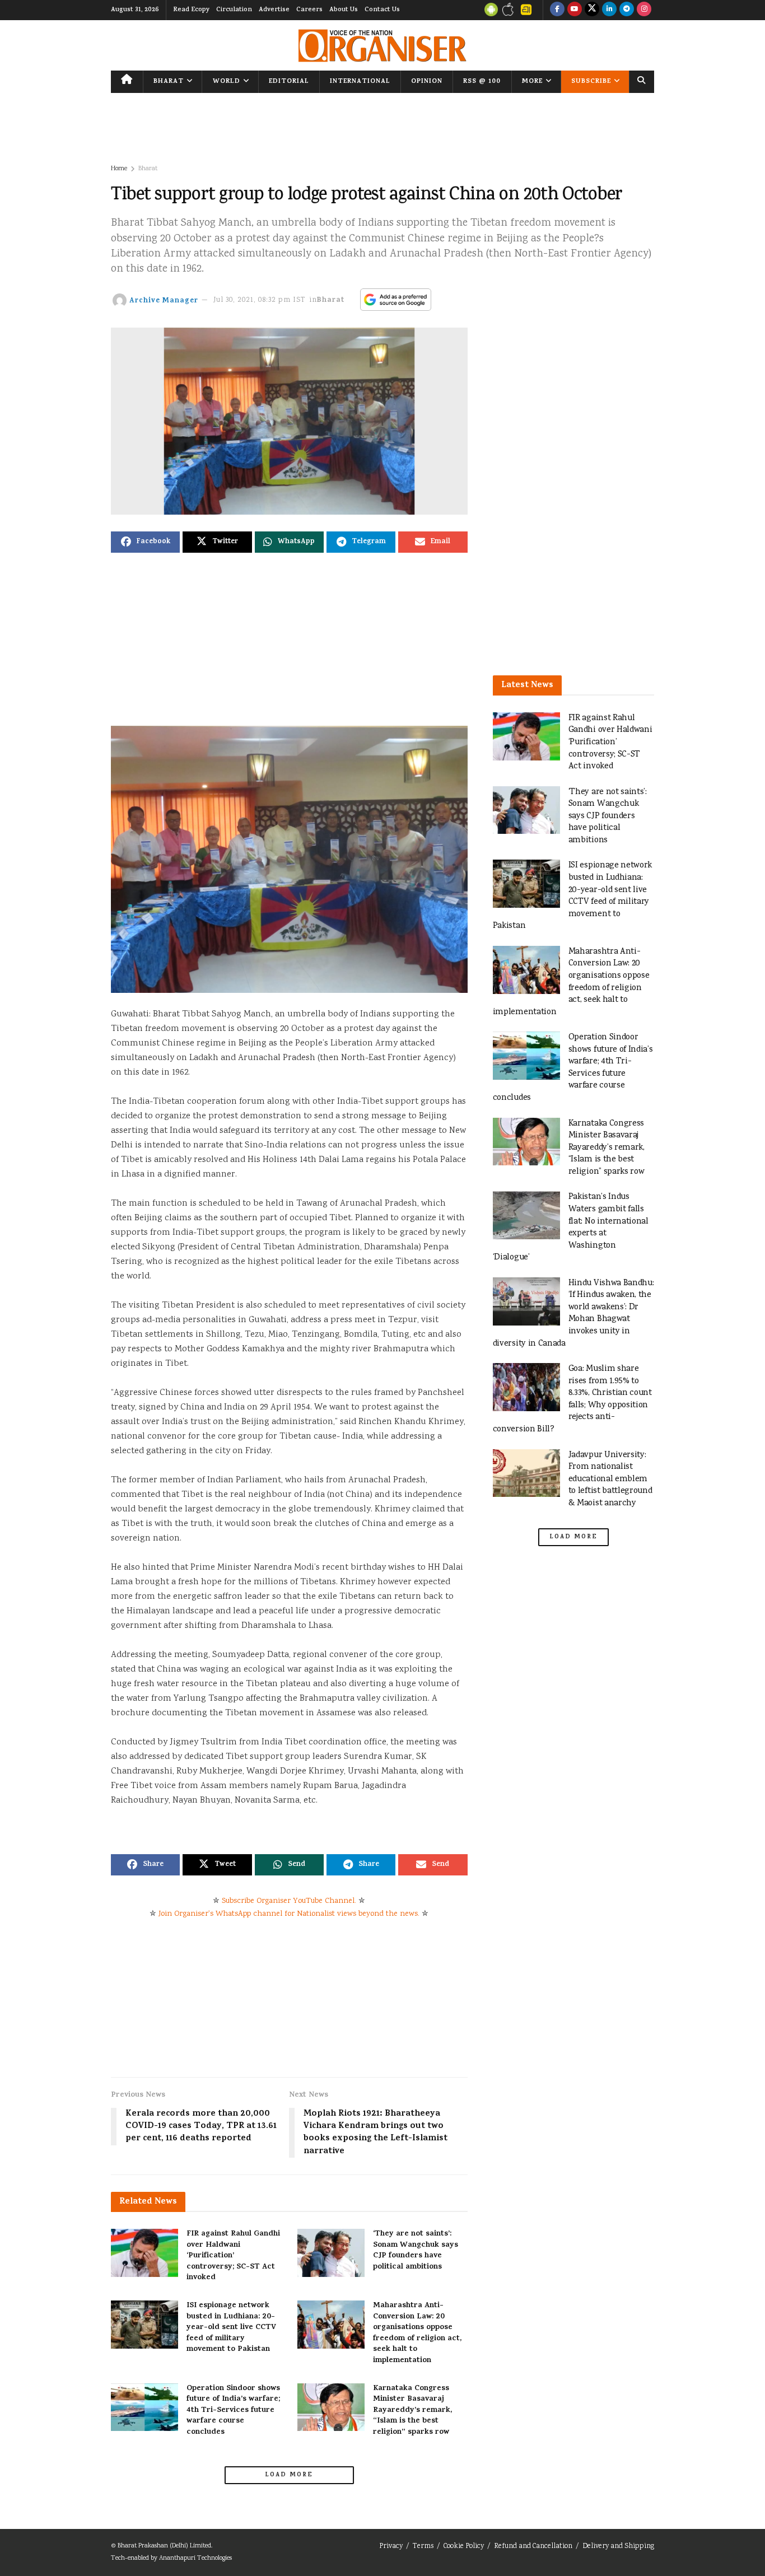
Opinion (427, 82)
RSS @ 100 (482, 82)
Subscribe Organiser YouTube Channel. (289, 1901)
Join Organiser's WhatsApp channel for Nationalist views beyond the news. (289, 1914)
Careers (309, 10)
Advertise (274, 10)
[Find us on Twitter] (592, 10)
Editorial (289, 82)
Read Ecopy (191, 10)
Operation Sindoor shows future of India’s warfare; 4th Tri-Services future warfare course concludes (233, 2411)
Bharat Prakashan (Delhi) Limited (164, 2546)
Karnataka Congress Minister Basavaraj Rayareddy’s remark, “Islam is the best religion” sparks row (412, 2411)
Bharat (169, 82)
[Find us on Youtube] (575, 10)
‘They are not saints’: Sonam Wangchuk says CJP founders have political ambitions (416, 2251)
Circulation (234, 10)
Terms (423, 2547)
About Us (344, 10)
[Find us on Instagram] (644, 10)
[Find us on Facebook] (557, 10)
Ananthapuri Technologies (195, 2558)
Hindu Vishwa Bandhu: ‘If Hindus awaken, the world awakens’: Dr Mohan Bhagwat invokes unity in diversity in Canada (573, 1313)
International (360, 82)
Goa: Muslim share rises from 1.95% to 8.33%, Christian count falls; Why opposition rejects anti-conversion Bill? (572, 1399)
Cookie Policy (464, 2547)
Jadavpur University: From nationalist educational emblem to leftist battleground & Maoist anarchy (610, 1479)
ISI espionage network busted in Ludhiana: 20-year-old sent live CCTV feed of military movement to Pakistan (231, 2328)
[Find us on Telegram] (627, 10)
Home (119, 169)
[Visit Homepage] (382, 46)
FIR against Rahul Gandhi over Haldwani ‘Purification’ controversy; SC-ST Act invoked (233, 2256)
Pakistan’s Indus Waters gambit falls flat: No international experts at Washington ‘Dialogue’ (571, 1227)
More (532, 82)
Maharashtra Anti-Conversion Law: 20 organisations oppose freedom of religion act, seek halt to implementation (417, 2333)
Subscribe (591, 82)
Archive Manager (164, 300)
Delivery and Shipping (618, 2547)
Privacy (391, 2547)
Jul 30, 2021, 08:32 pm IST (260, 300)
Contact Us (382, 10)
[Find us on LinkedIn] (609, 10)
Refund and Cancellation (533, 2547)
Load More (289, 2475)
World (227, 82)
